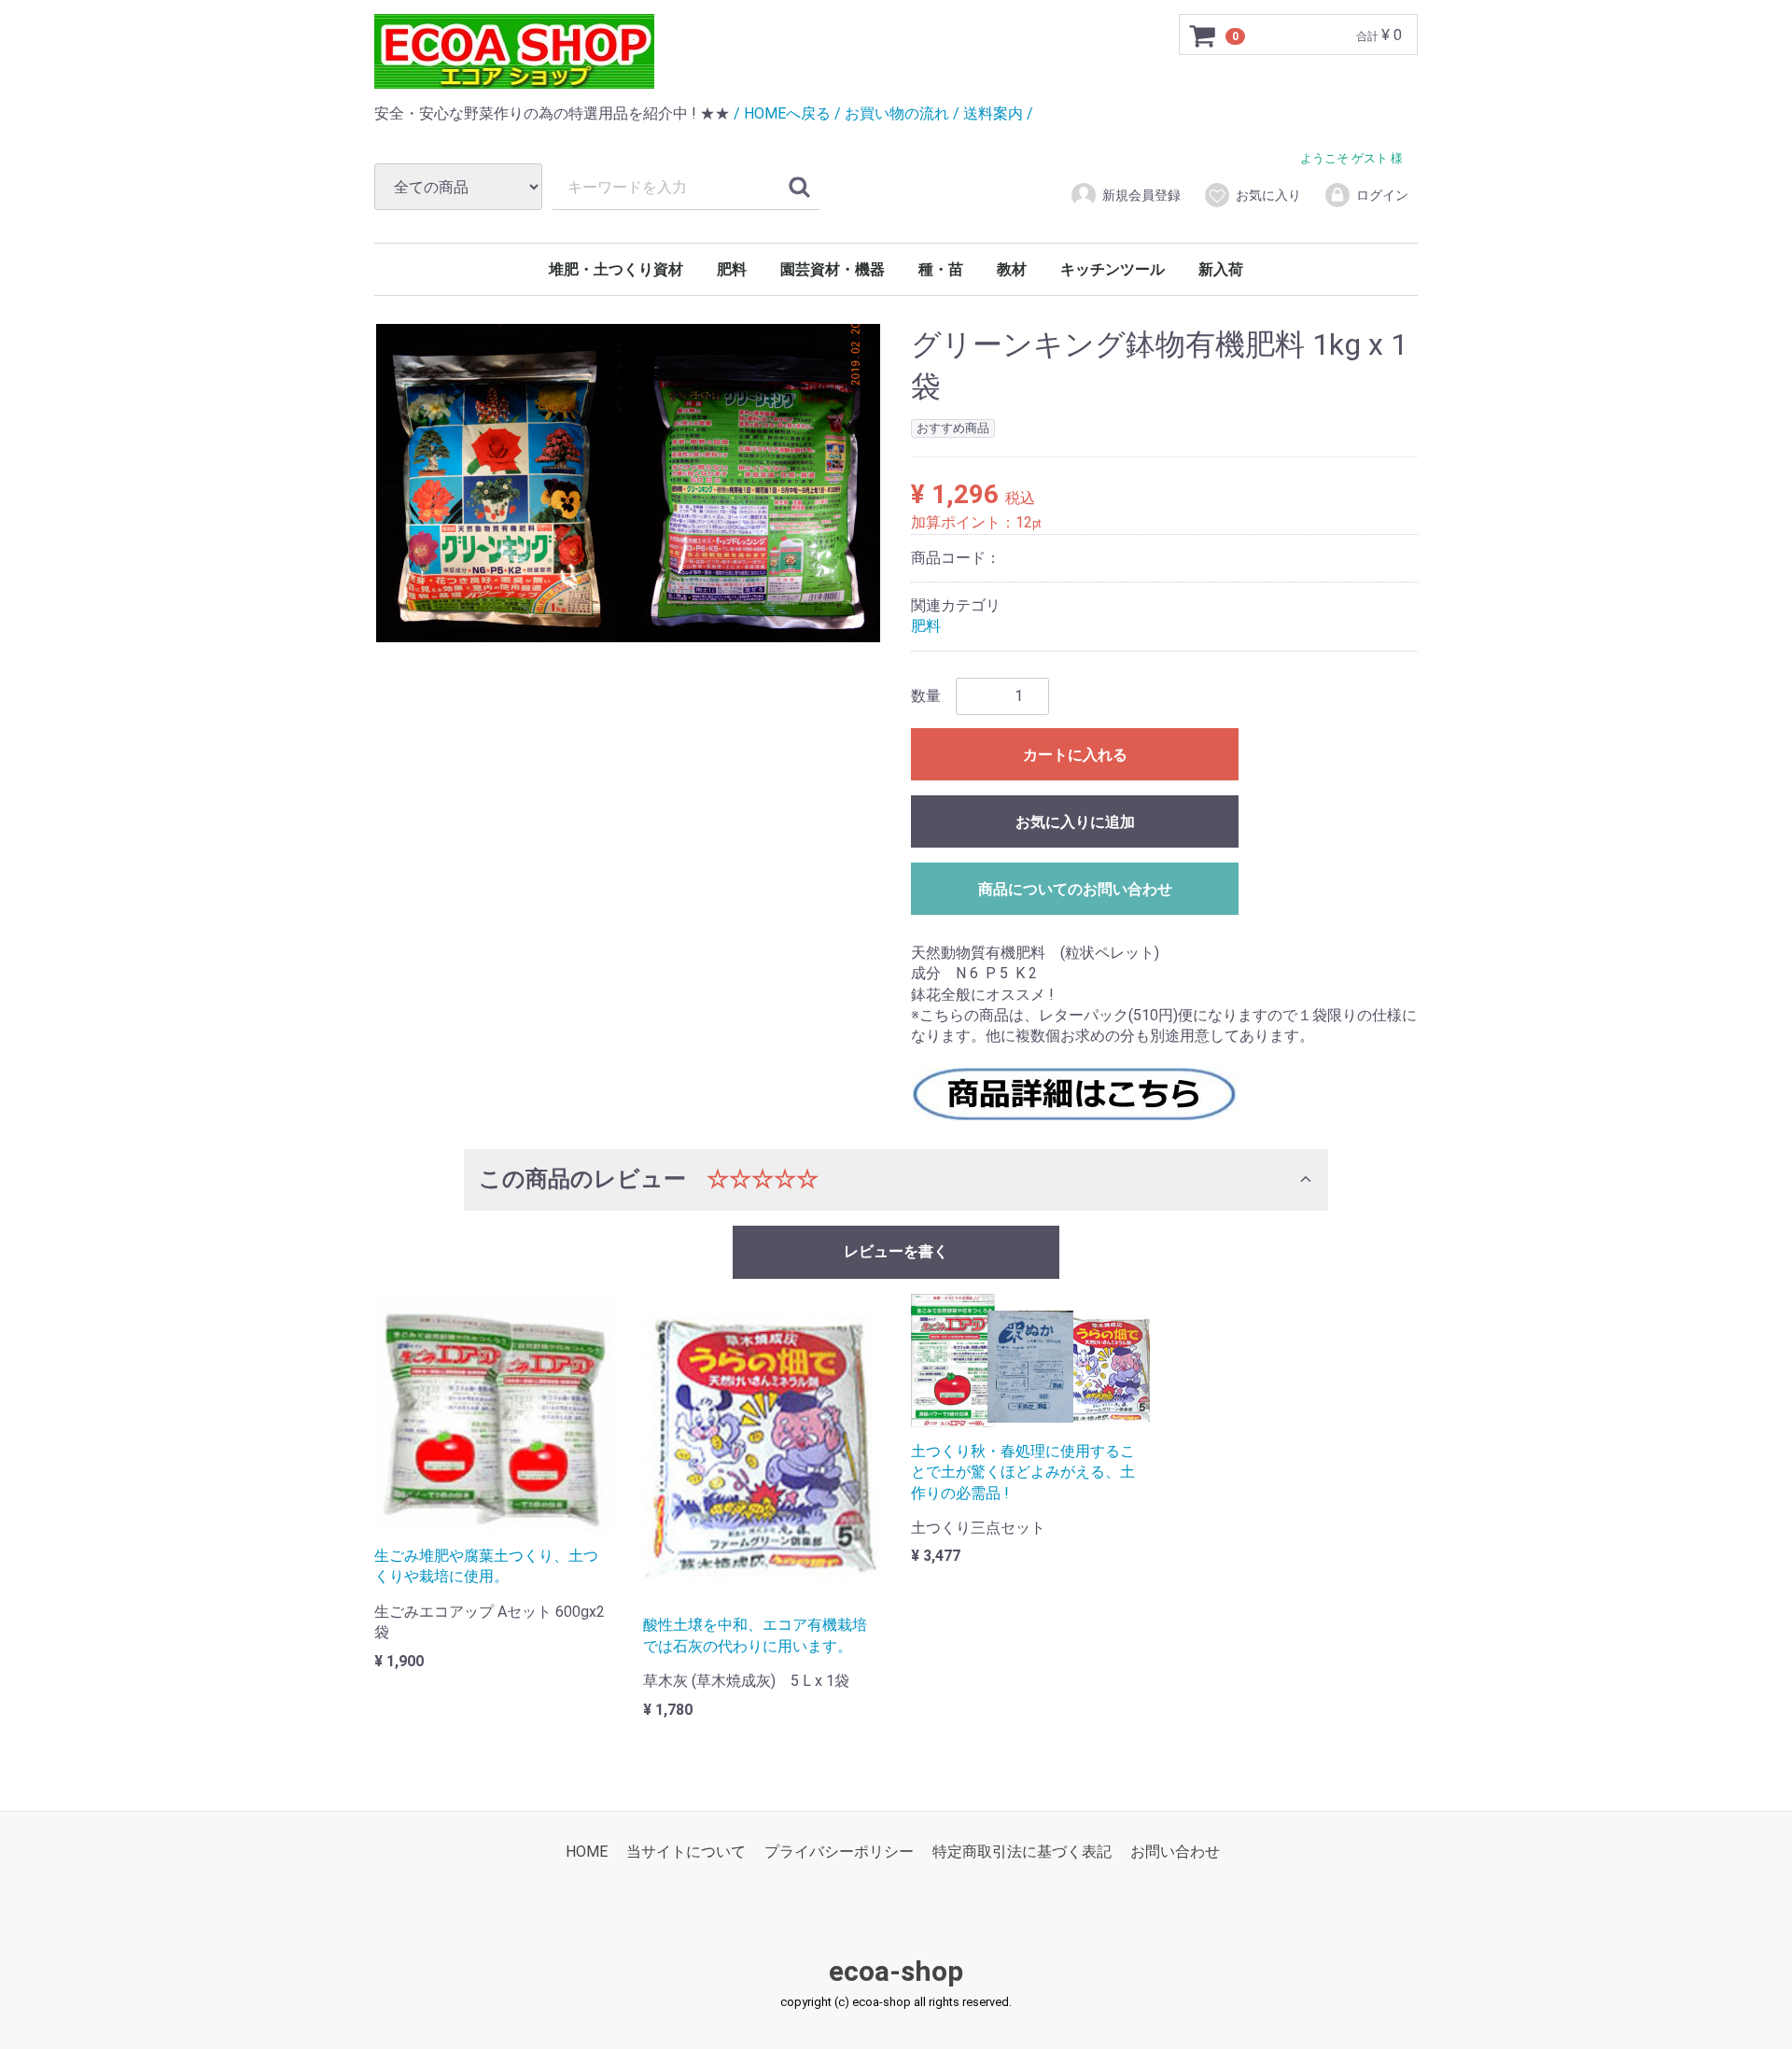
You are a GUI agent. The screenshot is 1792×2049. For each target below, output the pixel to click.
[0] (1203, 35)
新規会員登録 (1141, 195)
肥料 (732, 269)
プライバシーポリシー (839, 1852)
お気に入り (1268, 195)
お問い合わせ (1175, 1852)
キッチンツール (1113, 269)
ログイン (1382, 195)
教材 (1012, 269)
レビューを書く (896, 1251)
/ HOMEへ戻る (782, 113)
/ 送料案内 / (993, 113)
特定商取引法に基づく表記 (1022, 1852)
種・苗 (941, 269)
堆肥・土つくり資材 (616, 269)
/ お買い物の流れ (892, 113)
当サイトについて (686, 1852)
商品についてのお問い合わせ (1075, 889)
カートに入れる (1075, 755)
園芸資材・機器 (833, 269)
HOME (587, 1852)
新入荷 (1221, 269)
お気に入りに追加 (1075, 822)
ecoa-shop (896, 1971)
